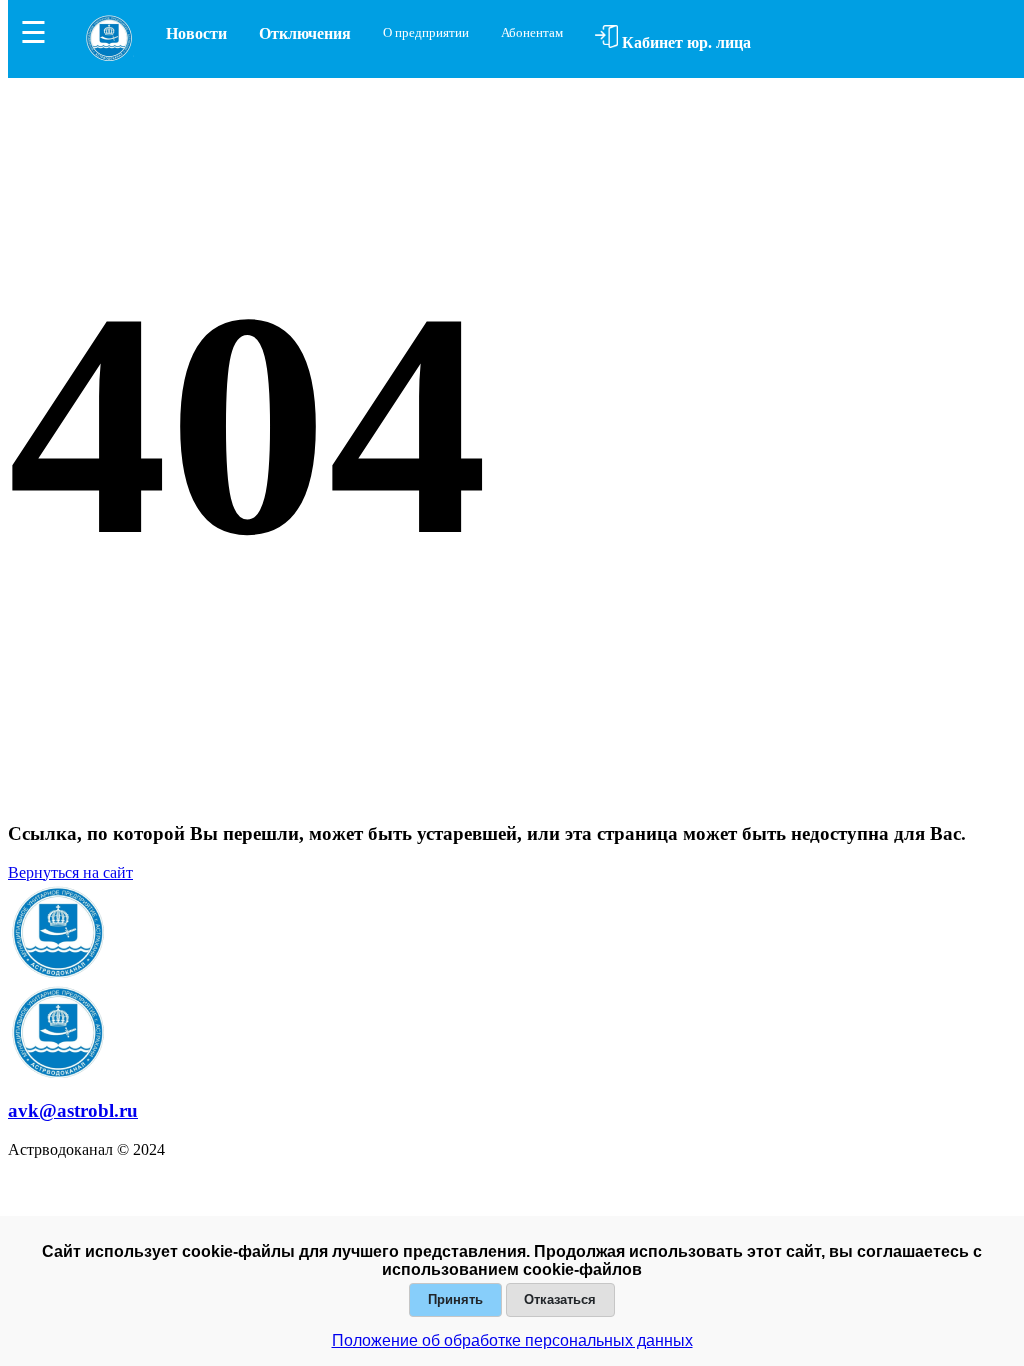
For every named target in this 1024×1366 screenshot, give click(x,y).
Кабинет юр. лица (684, 42)
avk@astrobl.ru (73, 1110)
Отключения (305, 33)
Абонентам (532, 32)
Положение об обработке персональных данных (512, 1340)
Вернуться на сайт (70, 872)
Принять (455, 1299)
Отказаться (560, 1299)
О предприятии (426, 32)
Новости (196, 33)
